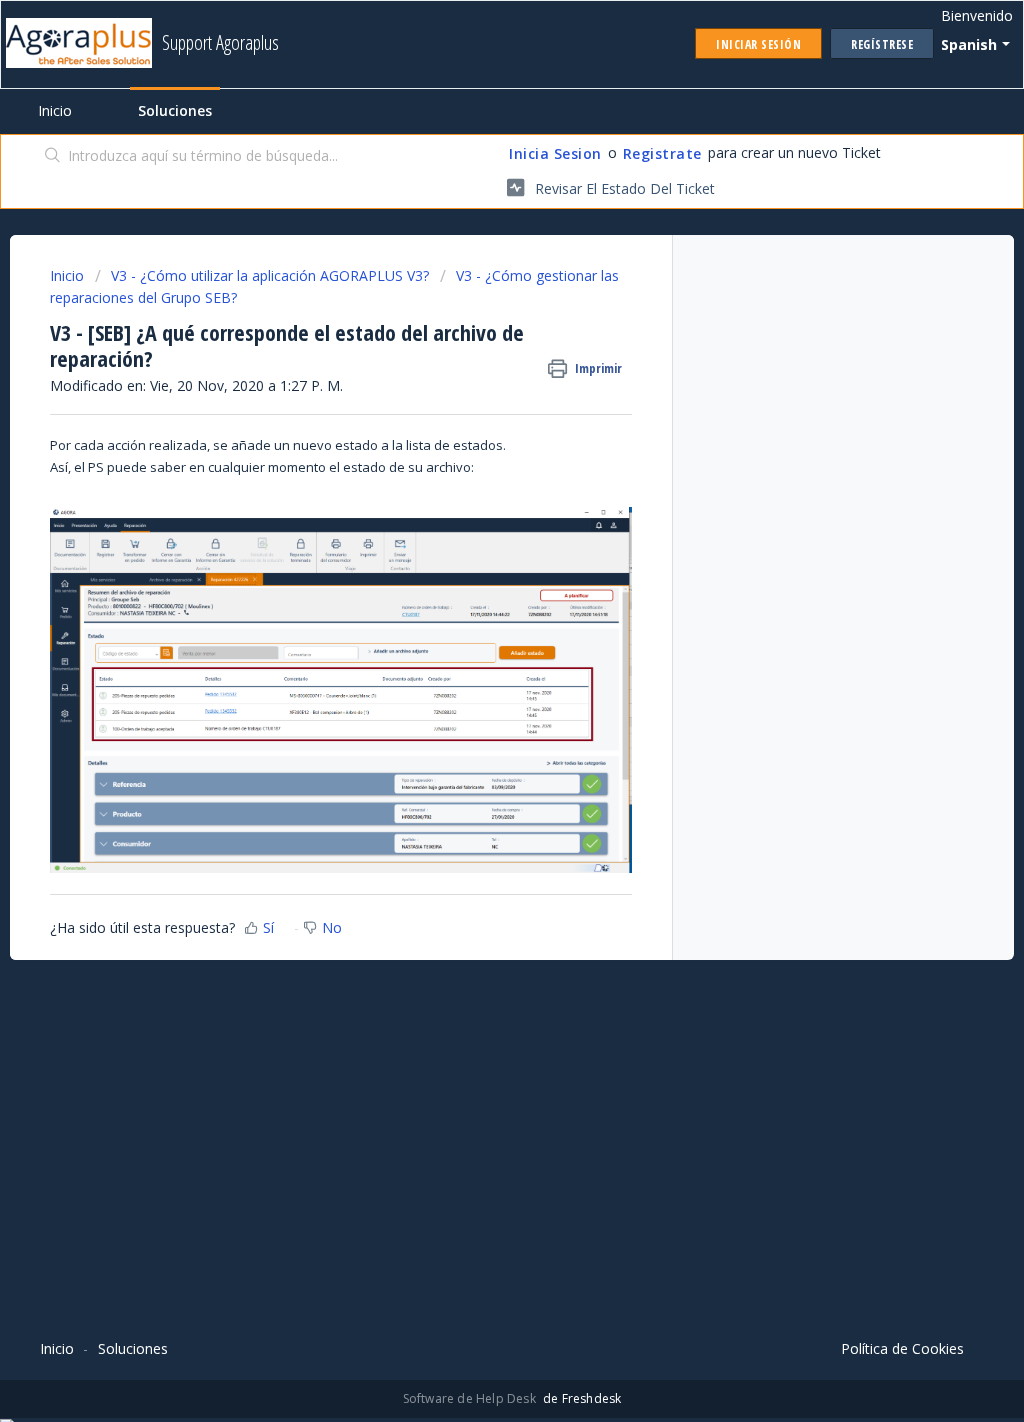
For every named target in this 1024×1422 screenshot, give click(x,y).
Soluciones (175, 110)
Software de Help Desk (471, 1398)
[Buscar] (53, 157)
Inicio (55, 110)
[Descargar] (475, 454)
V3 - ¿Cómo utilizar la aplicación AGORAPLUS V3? (270, 275)
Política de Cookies (902, 1348)
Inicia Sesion (555, 153)
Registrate (662, 153)
